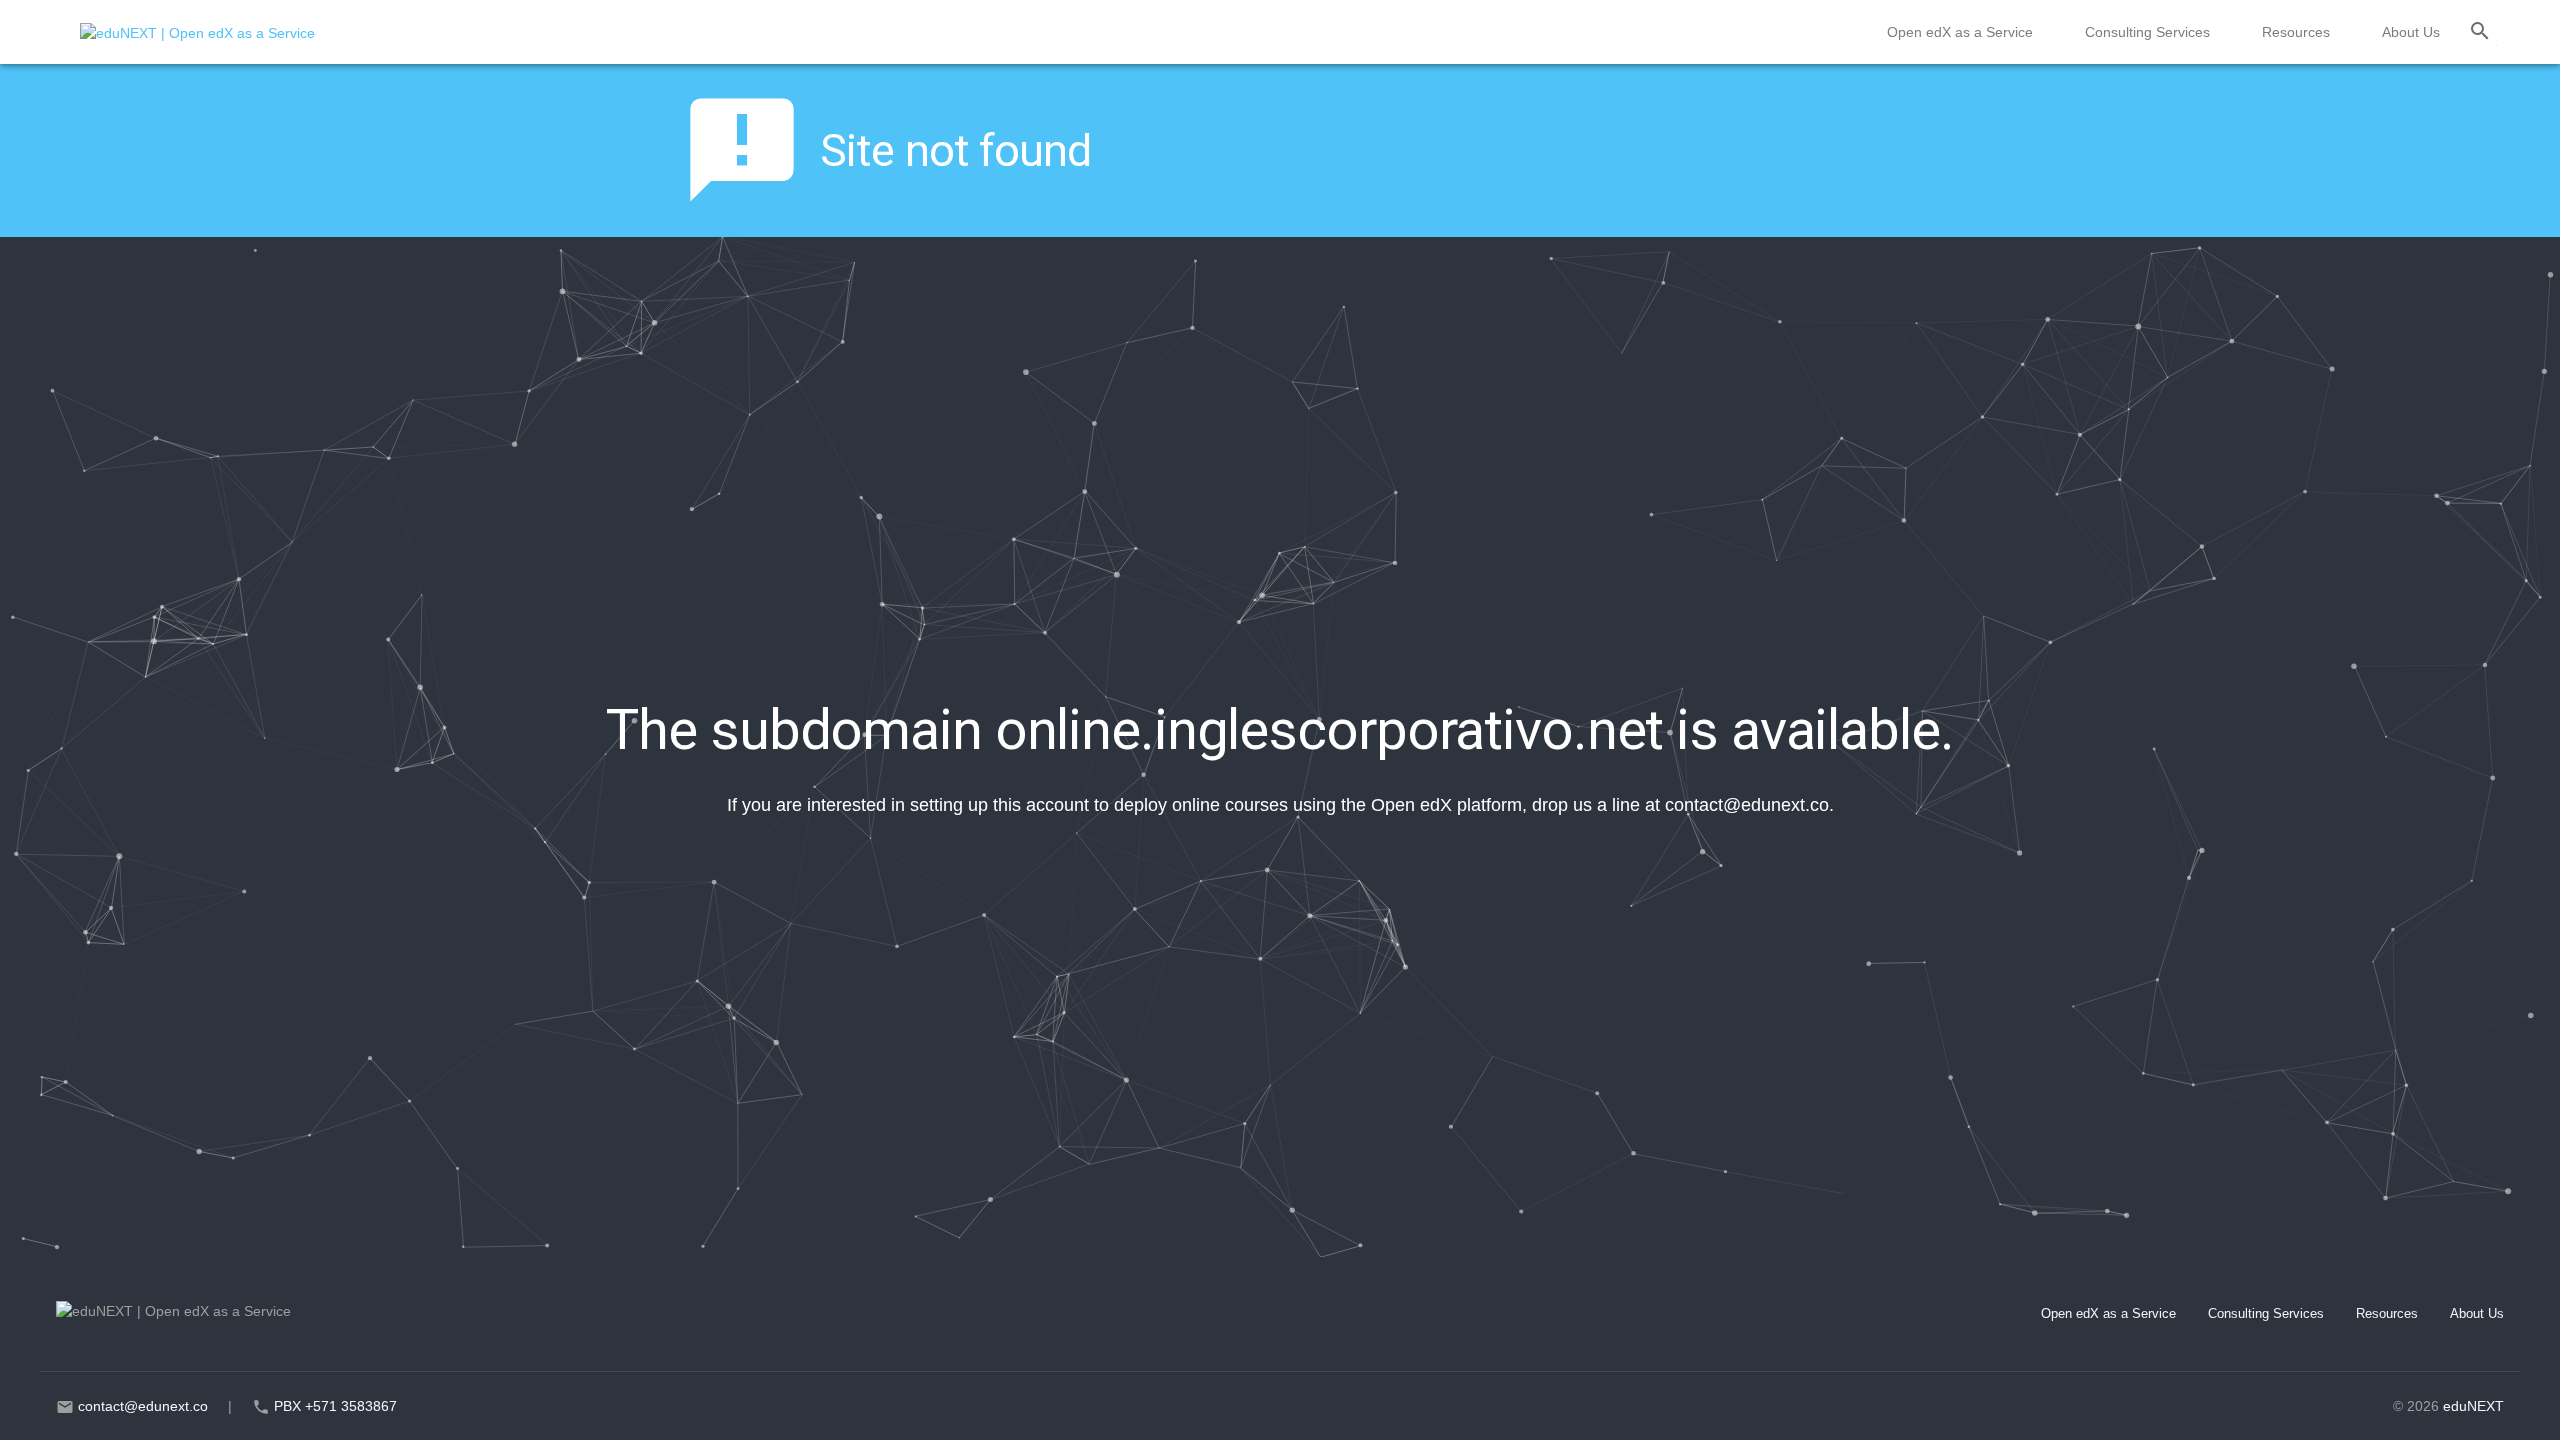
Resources (2296, 32)
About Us (2411, 32)
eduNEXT (2473, 1406)
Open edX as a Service (1960, 32)
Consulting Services (2147, 32)
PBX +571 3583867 (335, 1406)
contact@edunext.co (1747, 805)
